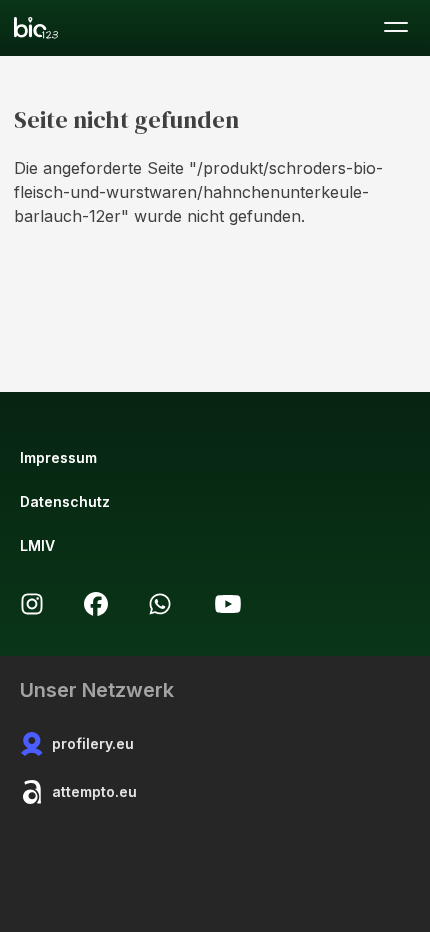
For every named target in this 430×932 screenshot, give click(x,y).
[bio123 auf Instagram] (32, 604)
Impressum (58, 457)
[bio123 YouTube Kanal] (228, 604)
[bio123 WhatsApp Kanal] (160, 604)
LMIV (37, 545)
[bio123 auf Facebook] (96, 604)
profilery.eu (93, 743)
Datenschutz (65, 501)
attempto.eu (94, 791)
